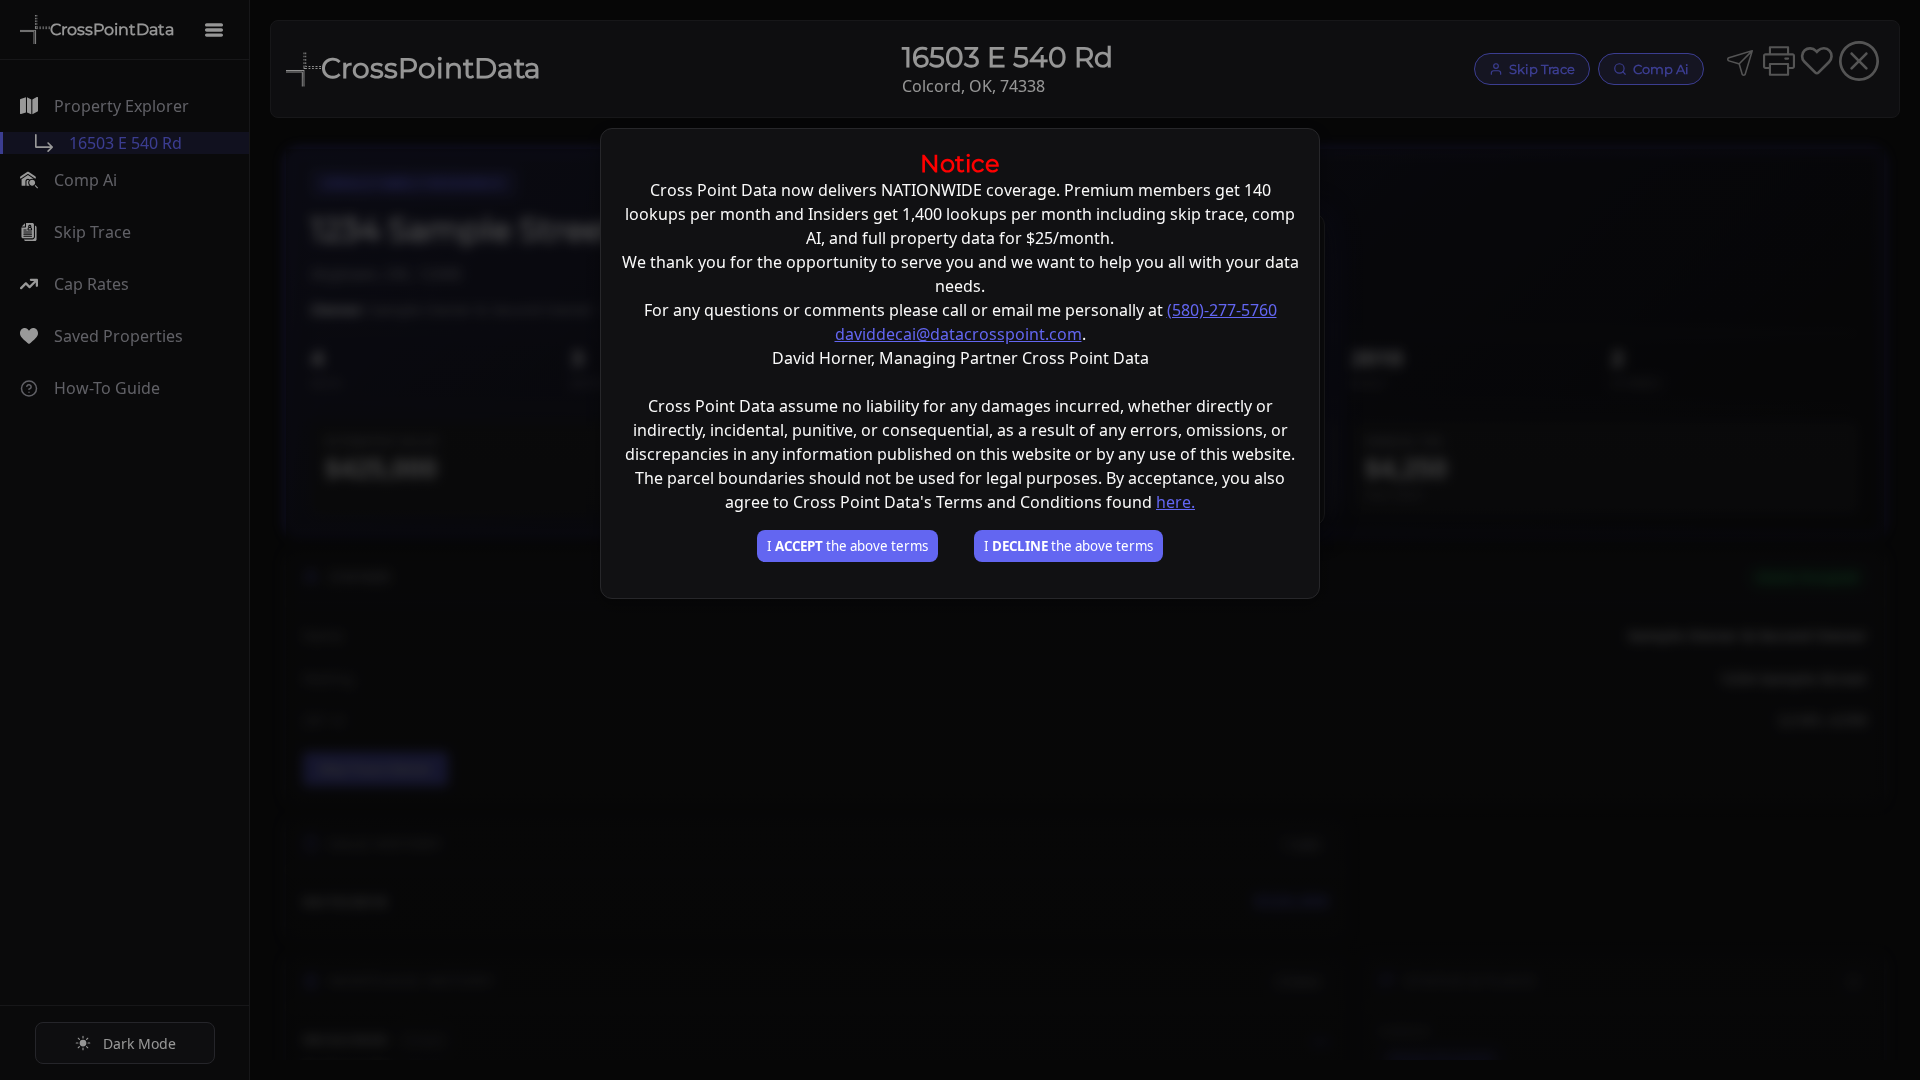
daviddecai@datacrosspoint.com (958, 334)
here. (1175, 502)
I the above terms (847, 546)
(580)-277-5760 (1222, 310)
